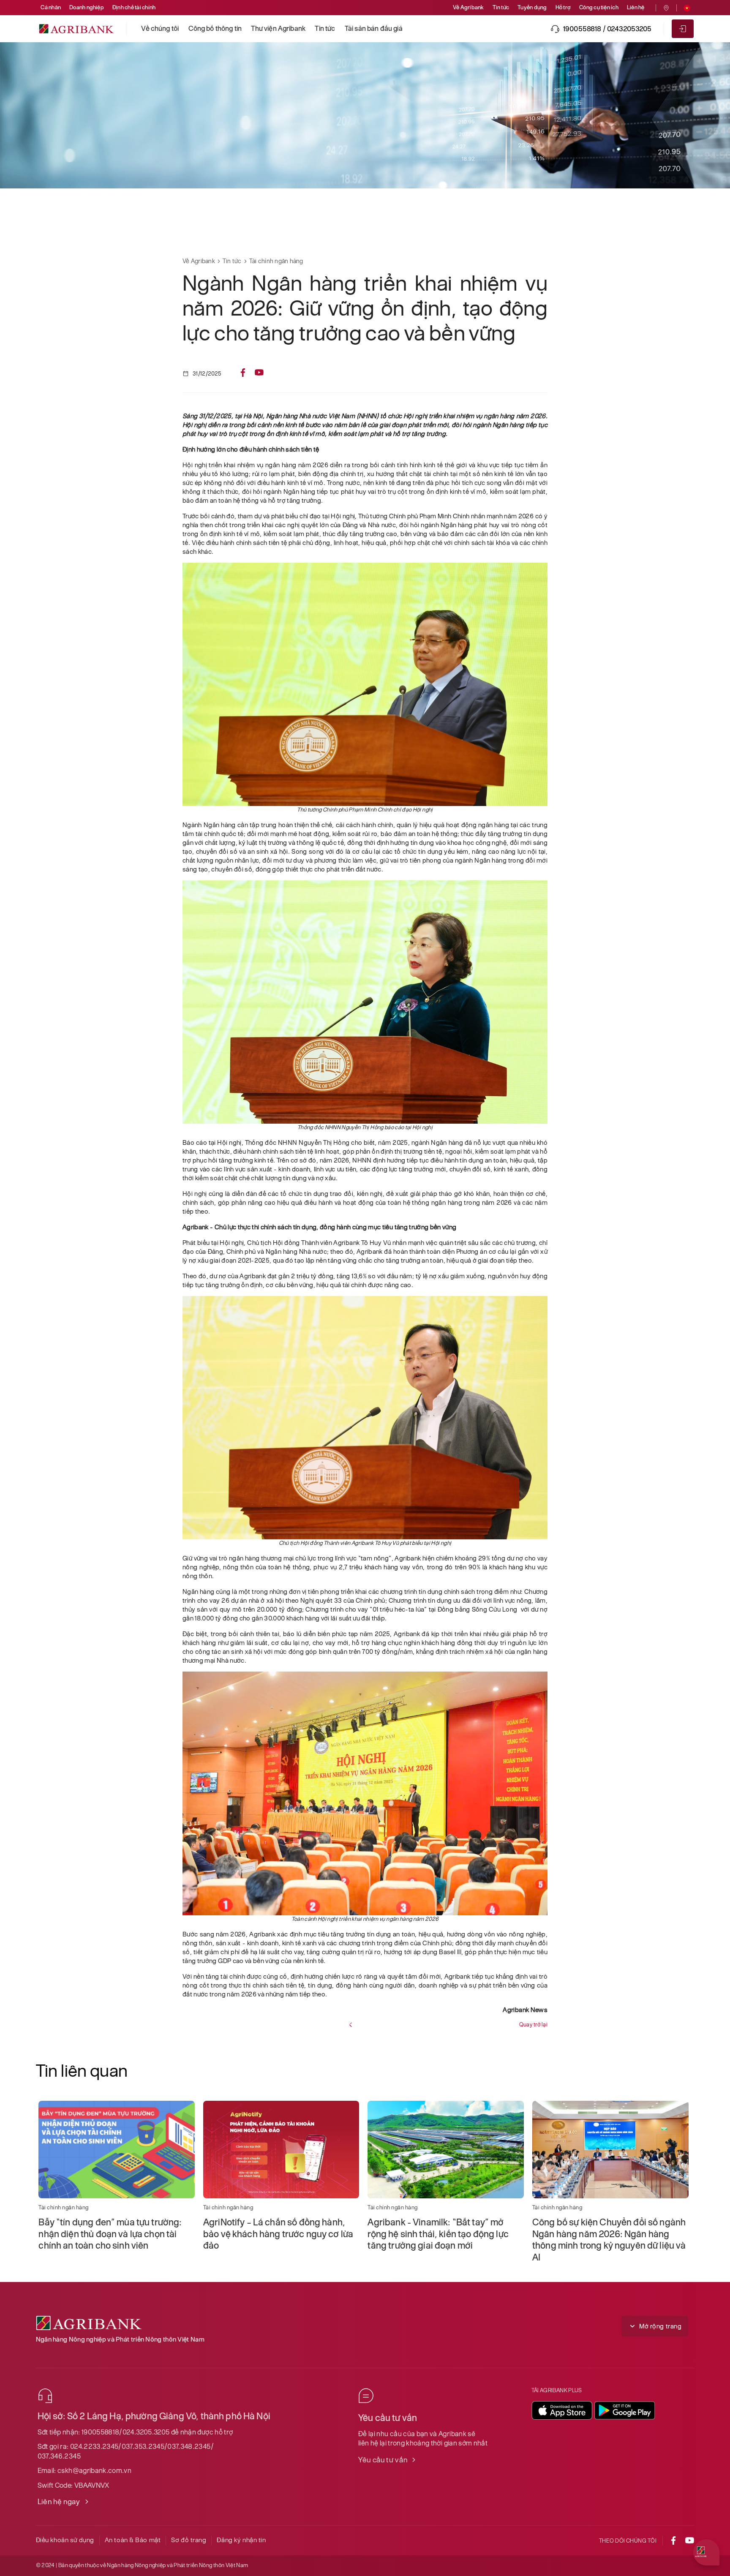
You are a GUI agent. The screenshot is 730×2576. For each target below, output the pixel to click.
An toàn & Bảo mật (133, 2540)
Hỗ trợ (563, 7)
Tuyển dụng (532, 7)
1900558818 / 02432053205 (607, 29)
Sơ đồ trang (189, 2540)
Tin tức (501, 7)
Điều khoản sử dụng (65, 2540)
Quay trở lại (533, 2025)
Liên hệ (636, 7)
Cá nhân (51, 7)
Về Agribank (469, 7)
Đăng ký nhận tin (241, 2540)
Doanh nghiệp (87, 7)
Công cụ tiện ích (599, 7)
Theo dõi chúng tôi (628, 2541)
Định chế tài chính (134, 7)
